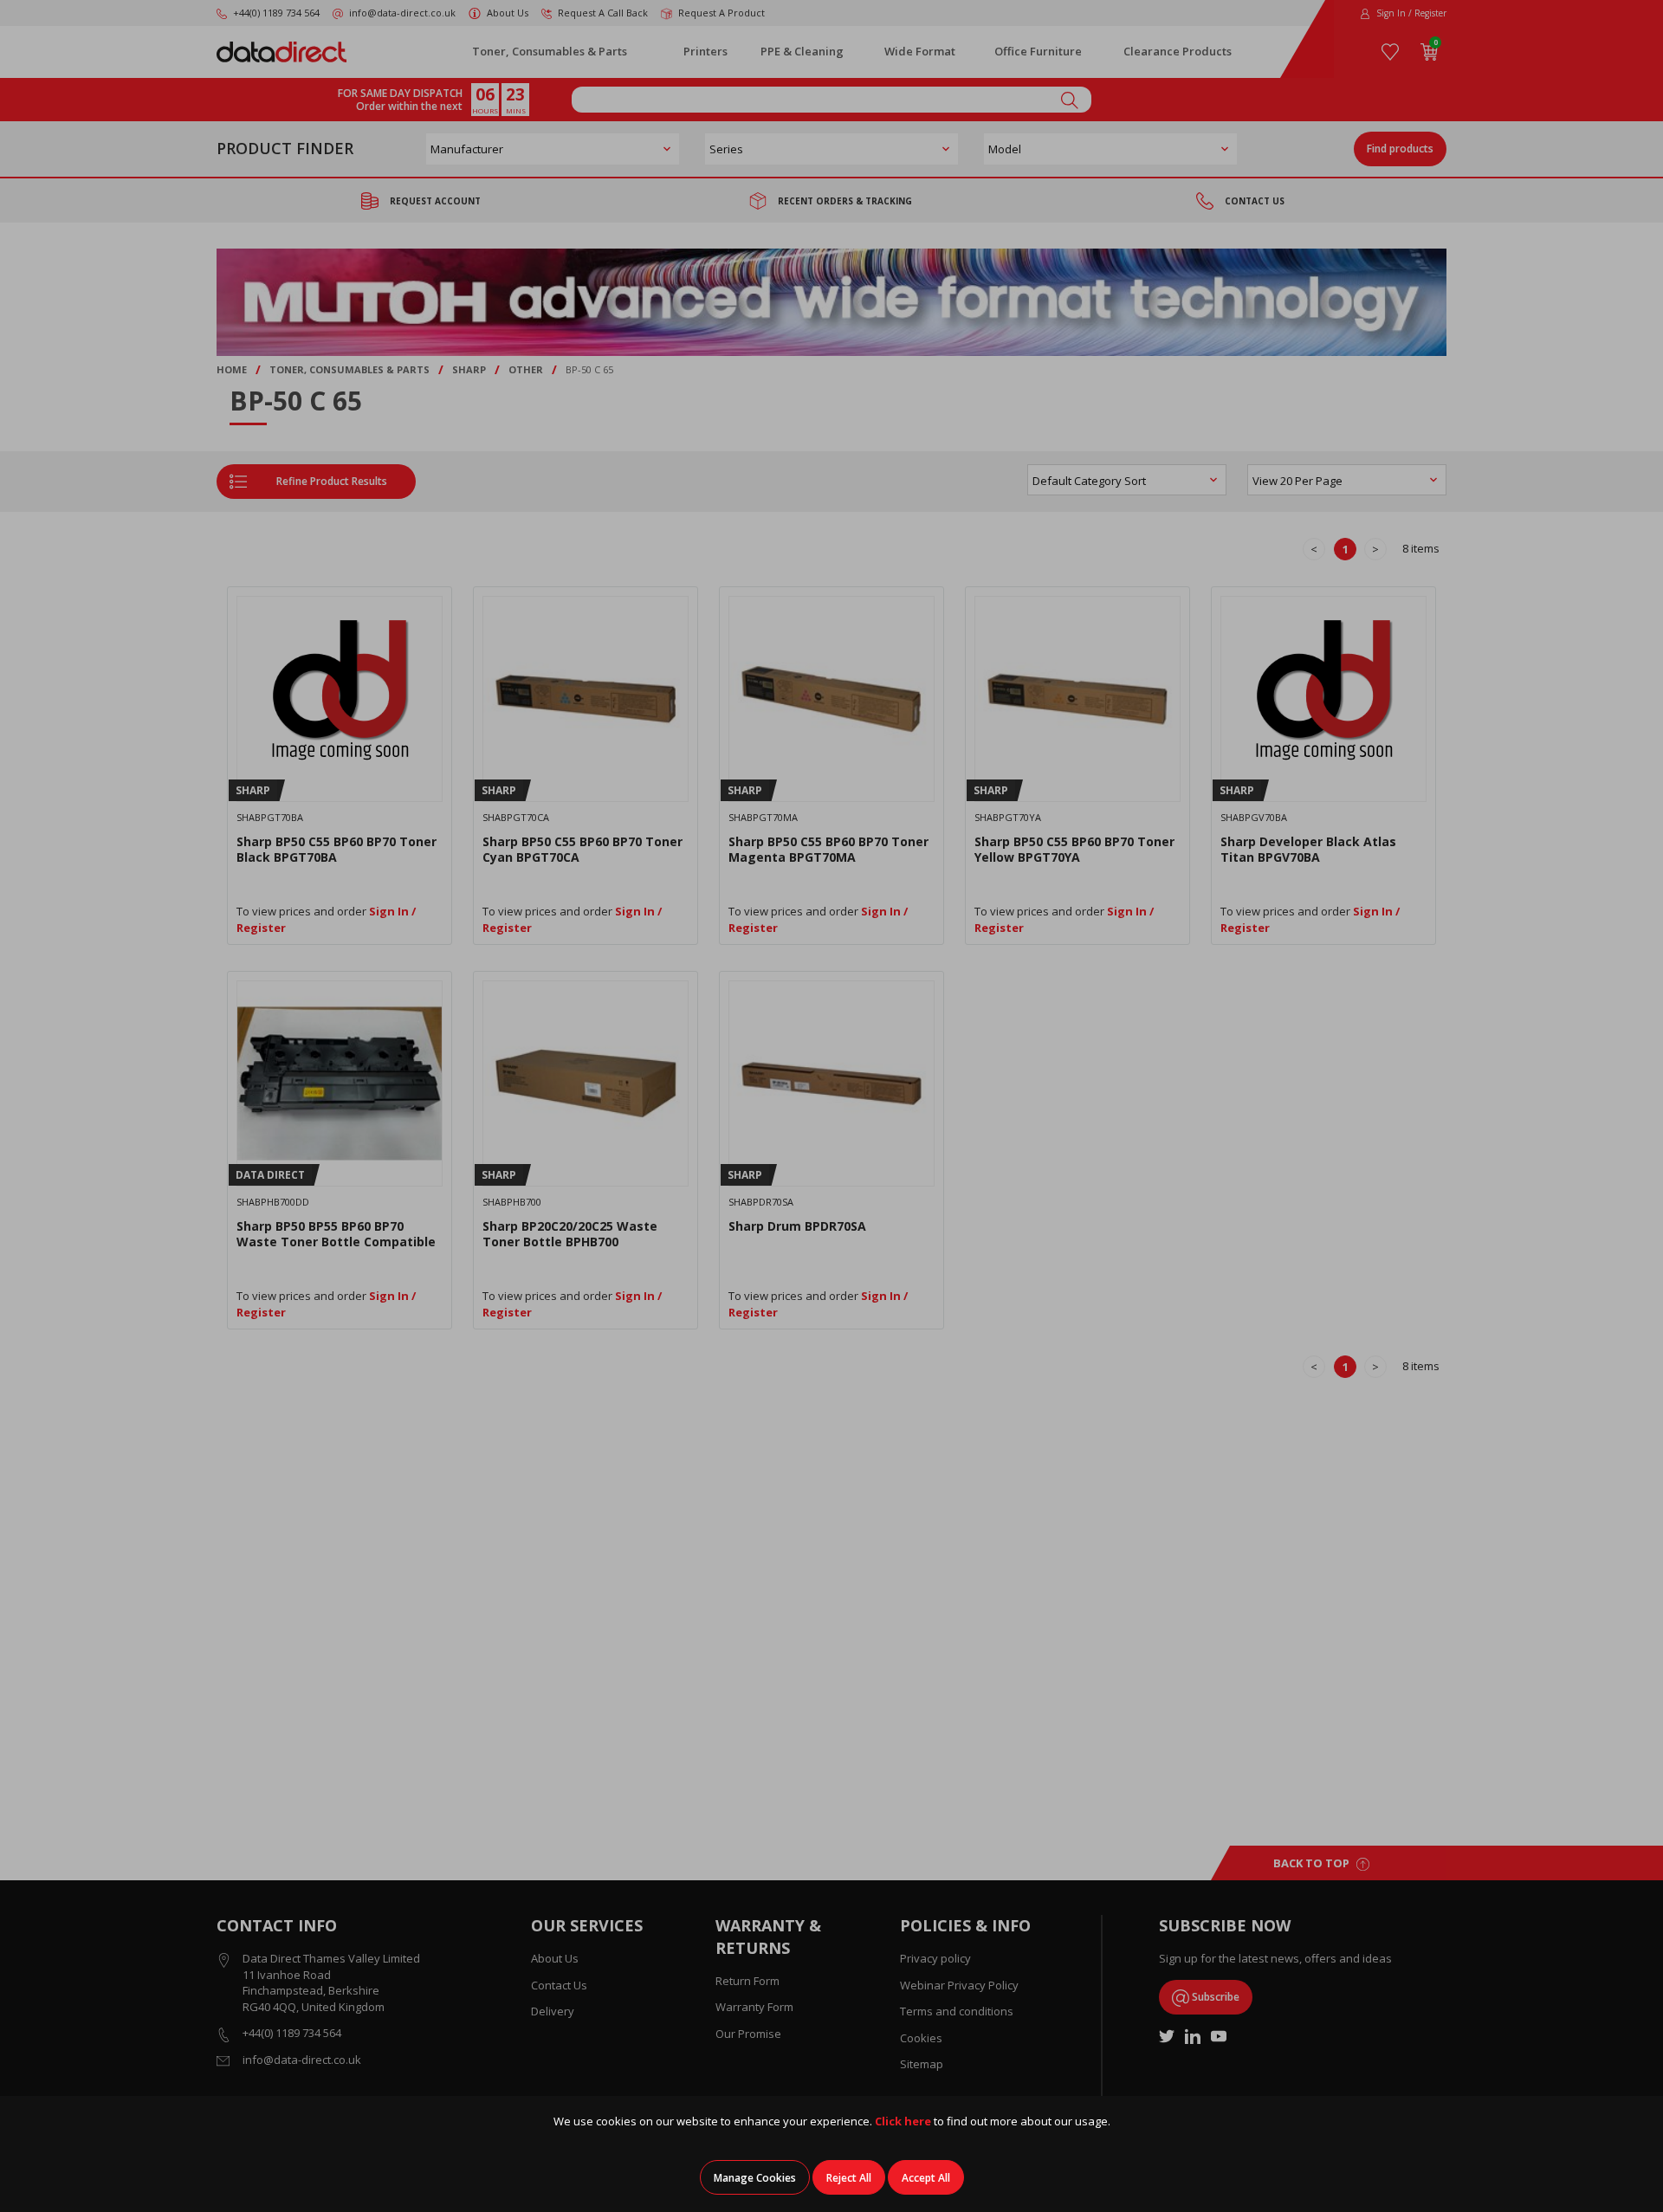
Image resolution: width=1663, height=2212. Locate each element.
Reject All (849, 2178)
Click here (903, 2121)
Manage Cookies (755, 2178)
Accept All (926, 2178)
